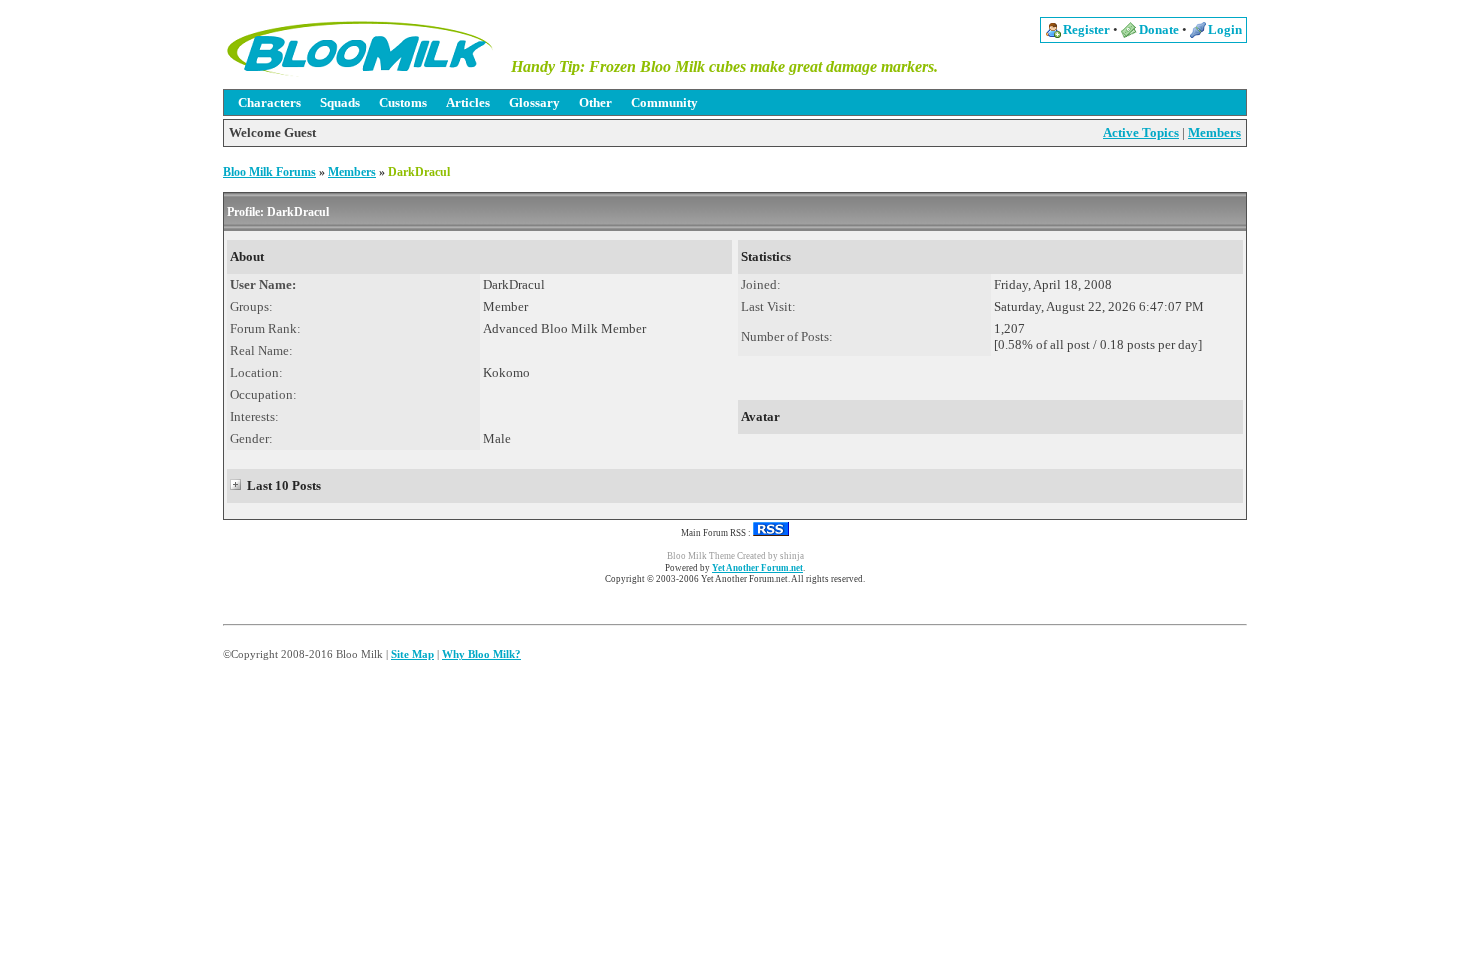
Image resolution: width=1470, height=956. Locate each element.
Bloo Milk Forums (269, 172)
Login (1225, 29)
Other (595, 102)
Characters (269, 102)
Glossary (534, 102)
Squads (340, 102)
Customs (403, 102)
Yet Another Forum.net (757, 568)
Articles (468, 102)
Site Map (412, 654)
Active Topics (1141, 132)
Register (1086, 29)
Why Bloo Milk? (481, 654)
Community (664, 102)
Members (1214, 132)
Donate (1159, 29)
